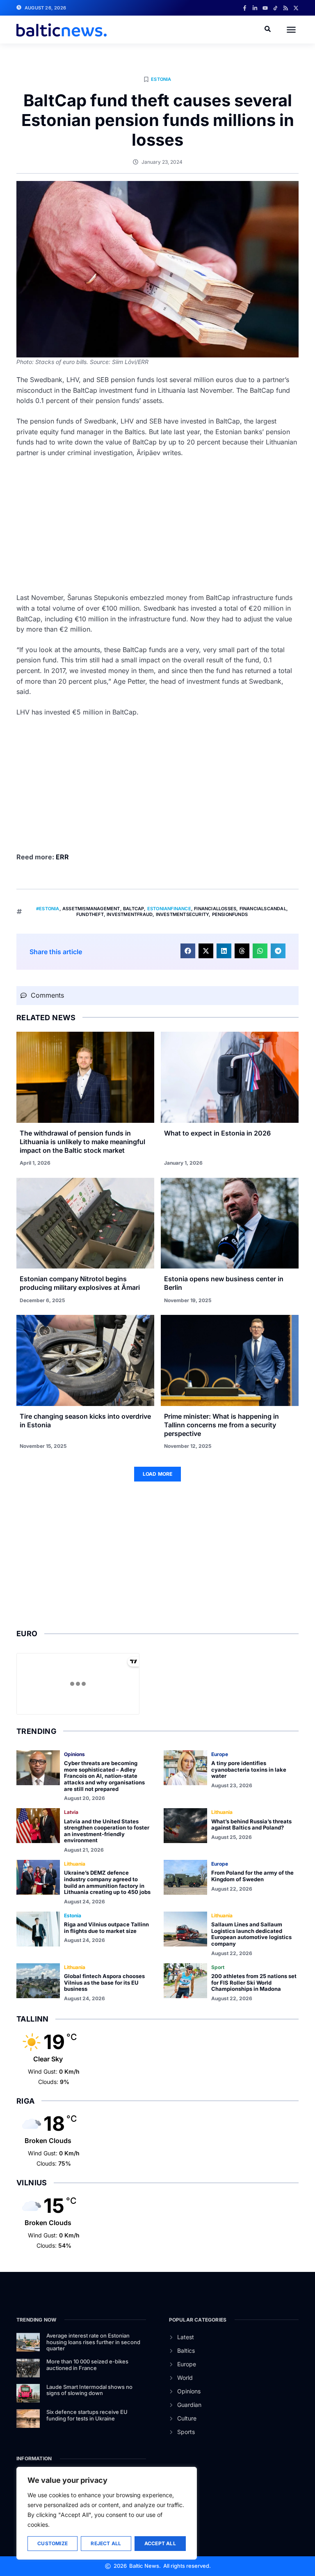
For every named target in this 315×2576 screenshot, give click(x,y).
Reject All (106, 2543)
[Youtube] (265, 8)
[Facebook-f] (245, 8)
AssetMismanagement (91, 909)
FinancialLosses (215, 909)
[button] (291, 30)
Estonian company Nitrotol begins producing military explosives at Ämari (80, 1283)
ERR (63, 857)
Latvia (71, 1812)
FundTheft (90, 914)
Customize (52, 2543)
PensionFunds (230, 914)
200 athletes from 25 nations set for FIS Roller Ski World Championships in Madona (254, 1982)
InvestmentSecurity (183, 914)
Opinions (74, 1754)
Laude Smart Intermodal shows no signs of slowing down (89, 2390)
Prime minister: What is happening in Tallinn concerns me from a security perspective (221, 1425)
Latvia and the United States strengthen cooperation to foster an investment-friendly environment (107, 1831)
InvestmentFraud (130, 914)
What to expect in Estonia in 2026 (217, 1133)
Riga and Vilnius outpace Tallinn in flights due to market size (106, 1928)
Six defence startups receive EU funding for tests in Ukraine (87, 2415)
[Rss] (286, 8)
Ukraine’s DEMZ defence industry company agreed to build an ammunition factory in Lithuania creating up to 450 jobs (107, 1882)
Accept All (160, 2543)
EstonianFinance (169, 909)
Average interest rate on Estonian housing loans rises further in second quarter (93, 2342)
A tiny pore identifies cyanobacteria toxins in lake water (249, 1769)
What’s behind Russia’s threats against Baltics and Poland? (251, 1825)
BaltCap (134, 909)
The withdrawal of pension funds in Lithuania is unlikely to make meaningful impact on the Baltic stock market (82, 1142)
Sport (218, 1967)
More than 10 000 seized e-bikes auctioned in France (87, 2365)
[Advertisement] (157, 525)
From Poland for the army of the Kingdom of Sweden (252, 1876)
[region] (107, 2513)
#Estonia (48, 909)
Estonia (161, 79)
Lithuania (222, 1812)
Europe (220, 1754)
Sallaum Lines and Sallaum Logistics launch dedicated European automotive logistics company (251, 1934)
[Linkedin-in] (255, 8)
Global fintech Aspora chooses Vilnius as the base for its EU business (104, 1982)
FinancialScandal (263, 909)
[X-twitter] (296, 8)
